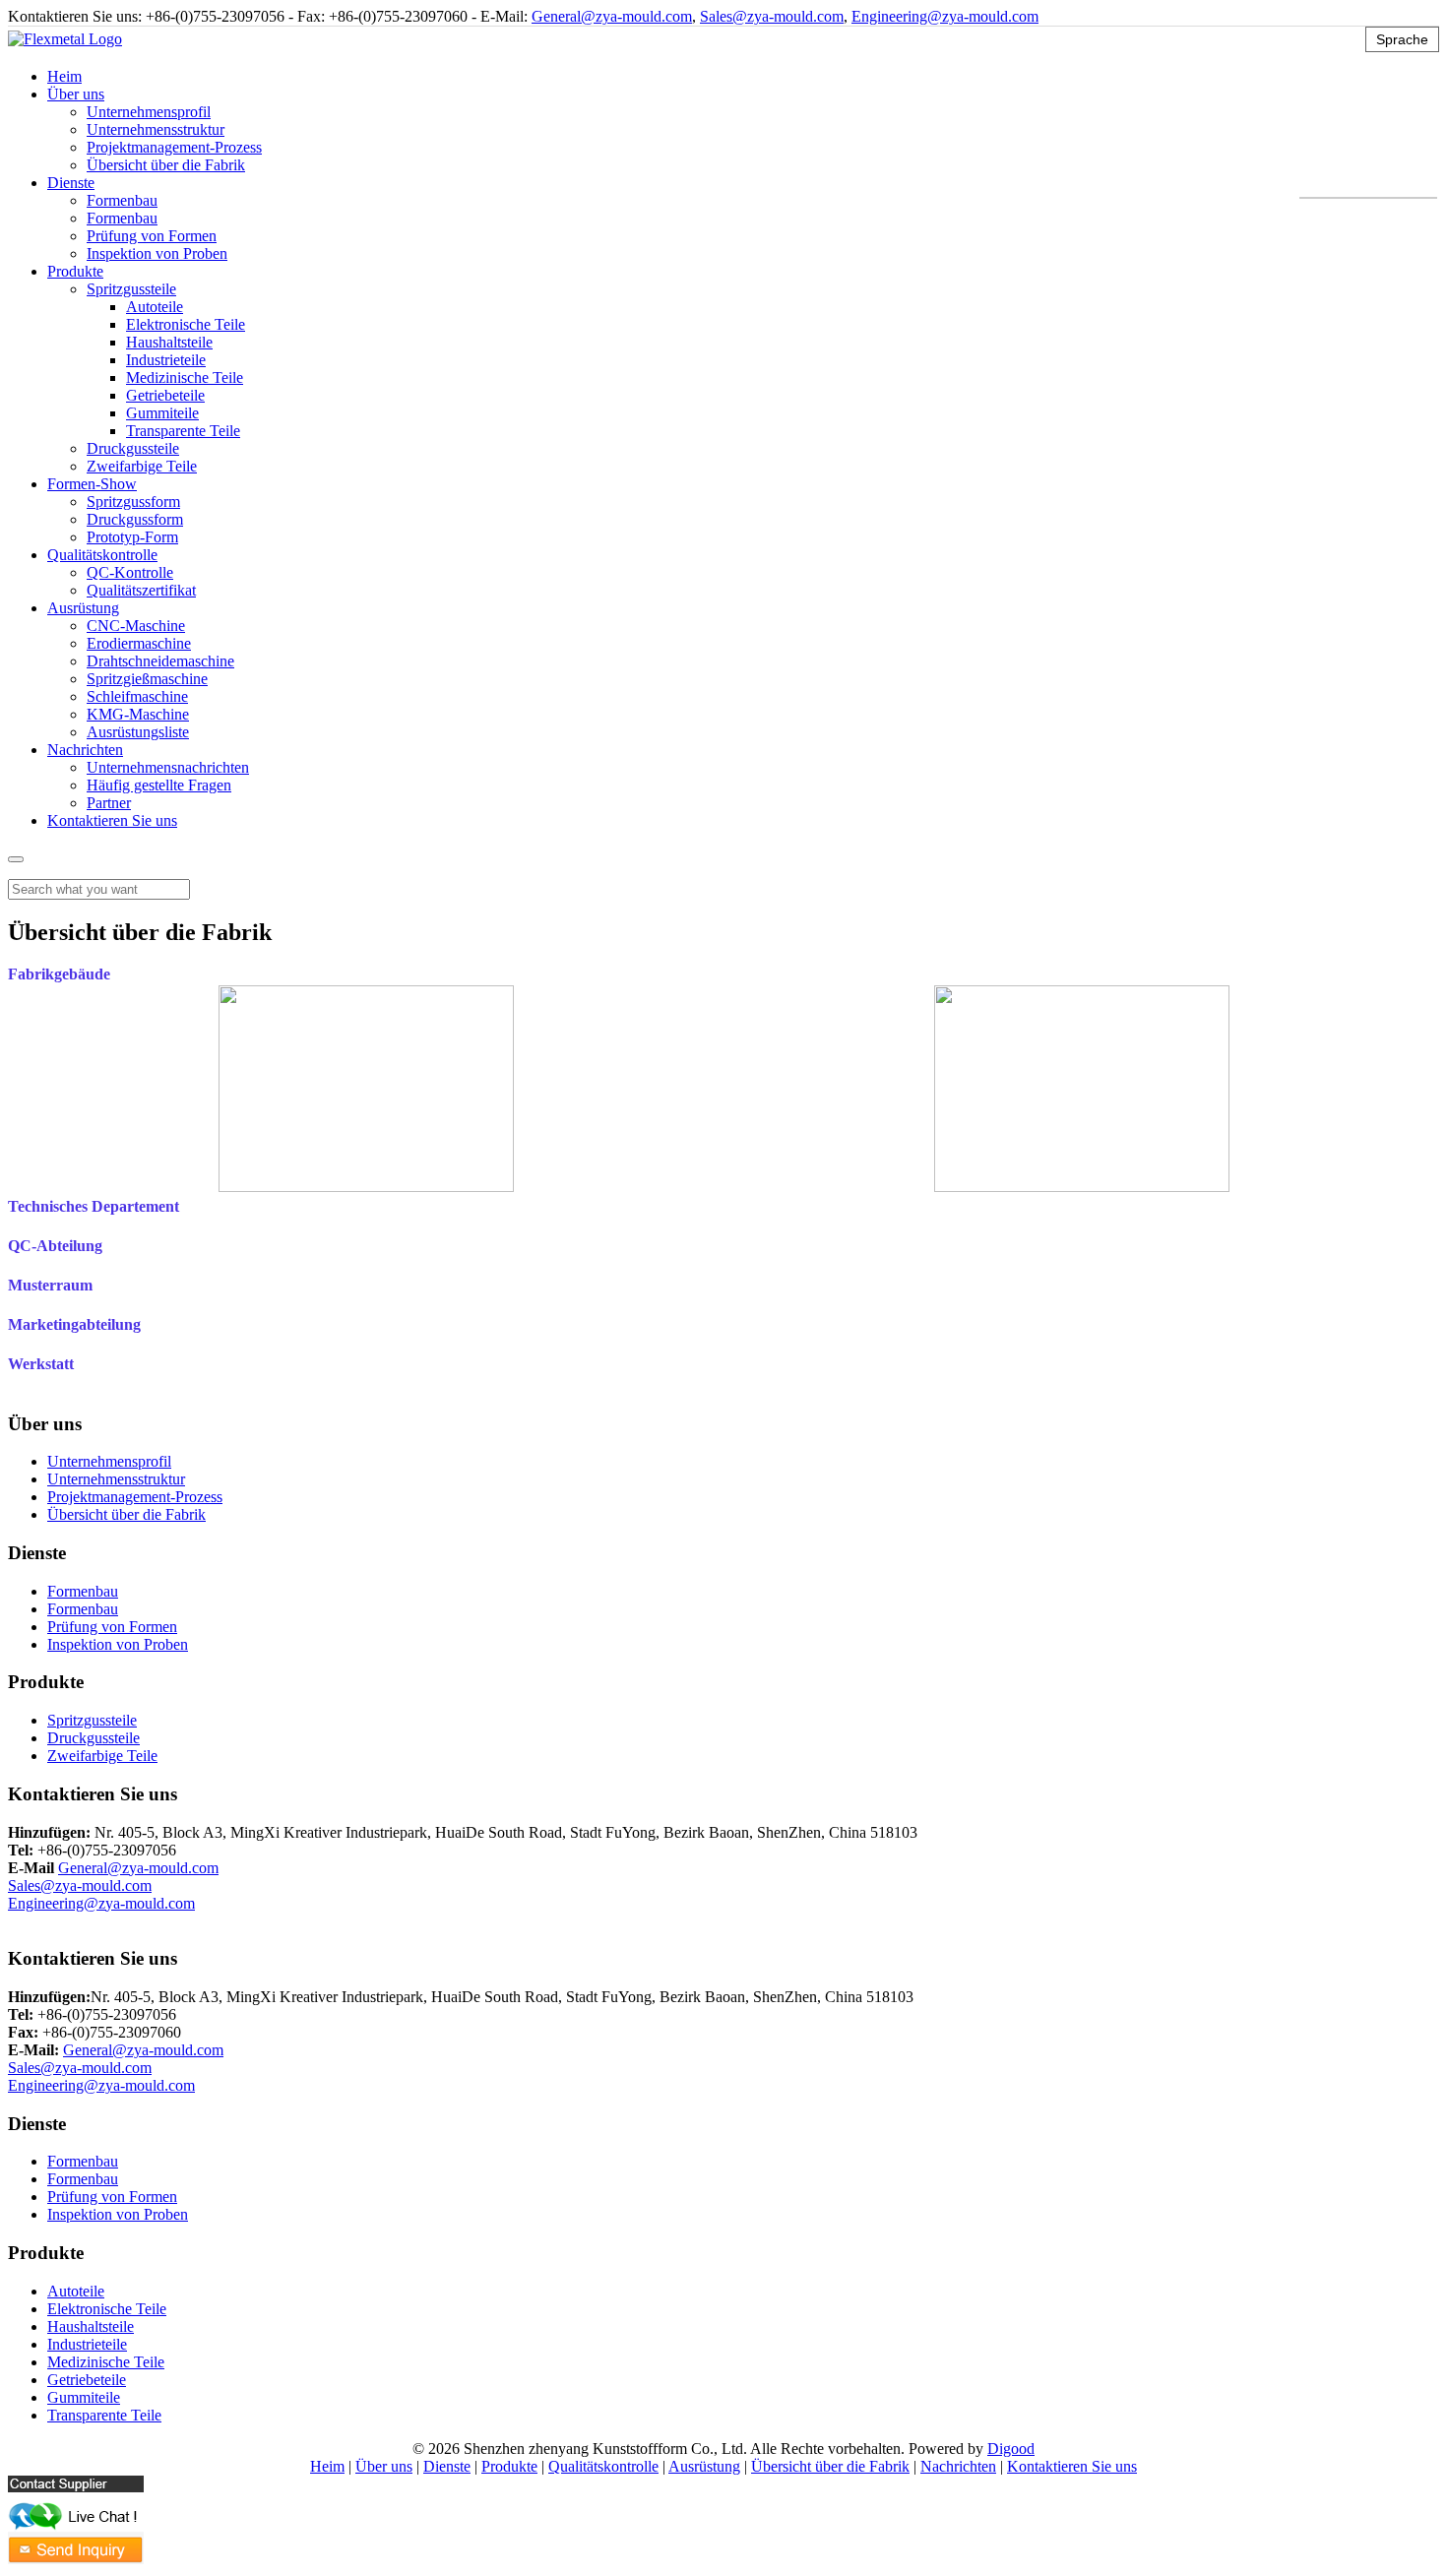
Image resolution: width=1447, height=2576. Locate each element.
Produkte (75, 271)
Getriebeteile (165, 395)
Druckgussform (135, 519)
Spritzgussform (133, 502)
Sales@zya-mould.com (772, 16)
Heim (64, 76)
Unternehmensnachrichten (168, 767)
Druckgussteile (133, 448)
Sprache (1402, 39)
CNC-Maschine (136, 626)
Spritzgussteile (131, 289)
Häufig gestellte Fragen (159, 785)
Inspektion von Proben (157, 253)
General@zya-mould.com (612, 16)
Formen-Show (92, 484)
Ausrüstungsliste (138, 732)
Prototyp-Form (132, 537)
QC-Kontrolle (130, 572)
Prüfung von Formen (152, 236)
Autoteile (155, 307)
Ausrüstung (83, 608)
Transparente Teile (183, 431)
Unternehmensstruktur (156, 129)
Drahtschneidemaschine (160, 661)
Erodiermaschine (139, 643)
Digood (1011, 2449)
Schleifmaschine (137, 696)
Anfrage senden (57, 1921)
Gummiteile (162, 413)
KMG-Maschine (138, 714)
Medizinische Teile (185, 377)
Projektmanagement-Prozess (174, 147)
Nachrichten (85, 750)
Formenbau (122, 200)
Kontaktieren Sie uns (112, 820)
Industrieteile (166, 360)
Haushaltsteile (169, 342)
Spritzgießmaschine (147, 679)
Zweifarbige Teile (142, 466)
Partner (109, 803)
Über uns (76, 94)
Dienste (71, 183)
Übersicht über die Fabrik (166, 165)
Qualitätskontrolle (102, 555)
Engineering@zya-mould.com (945, 16)
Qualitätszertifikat (141, 590)
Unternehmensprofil (149, 112)
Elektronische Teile (186, 324)
